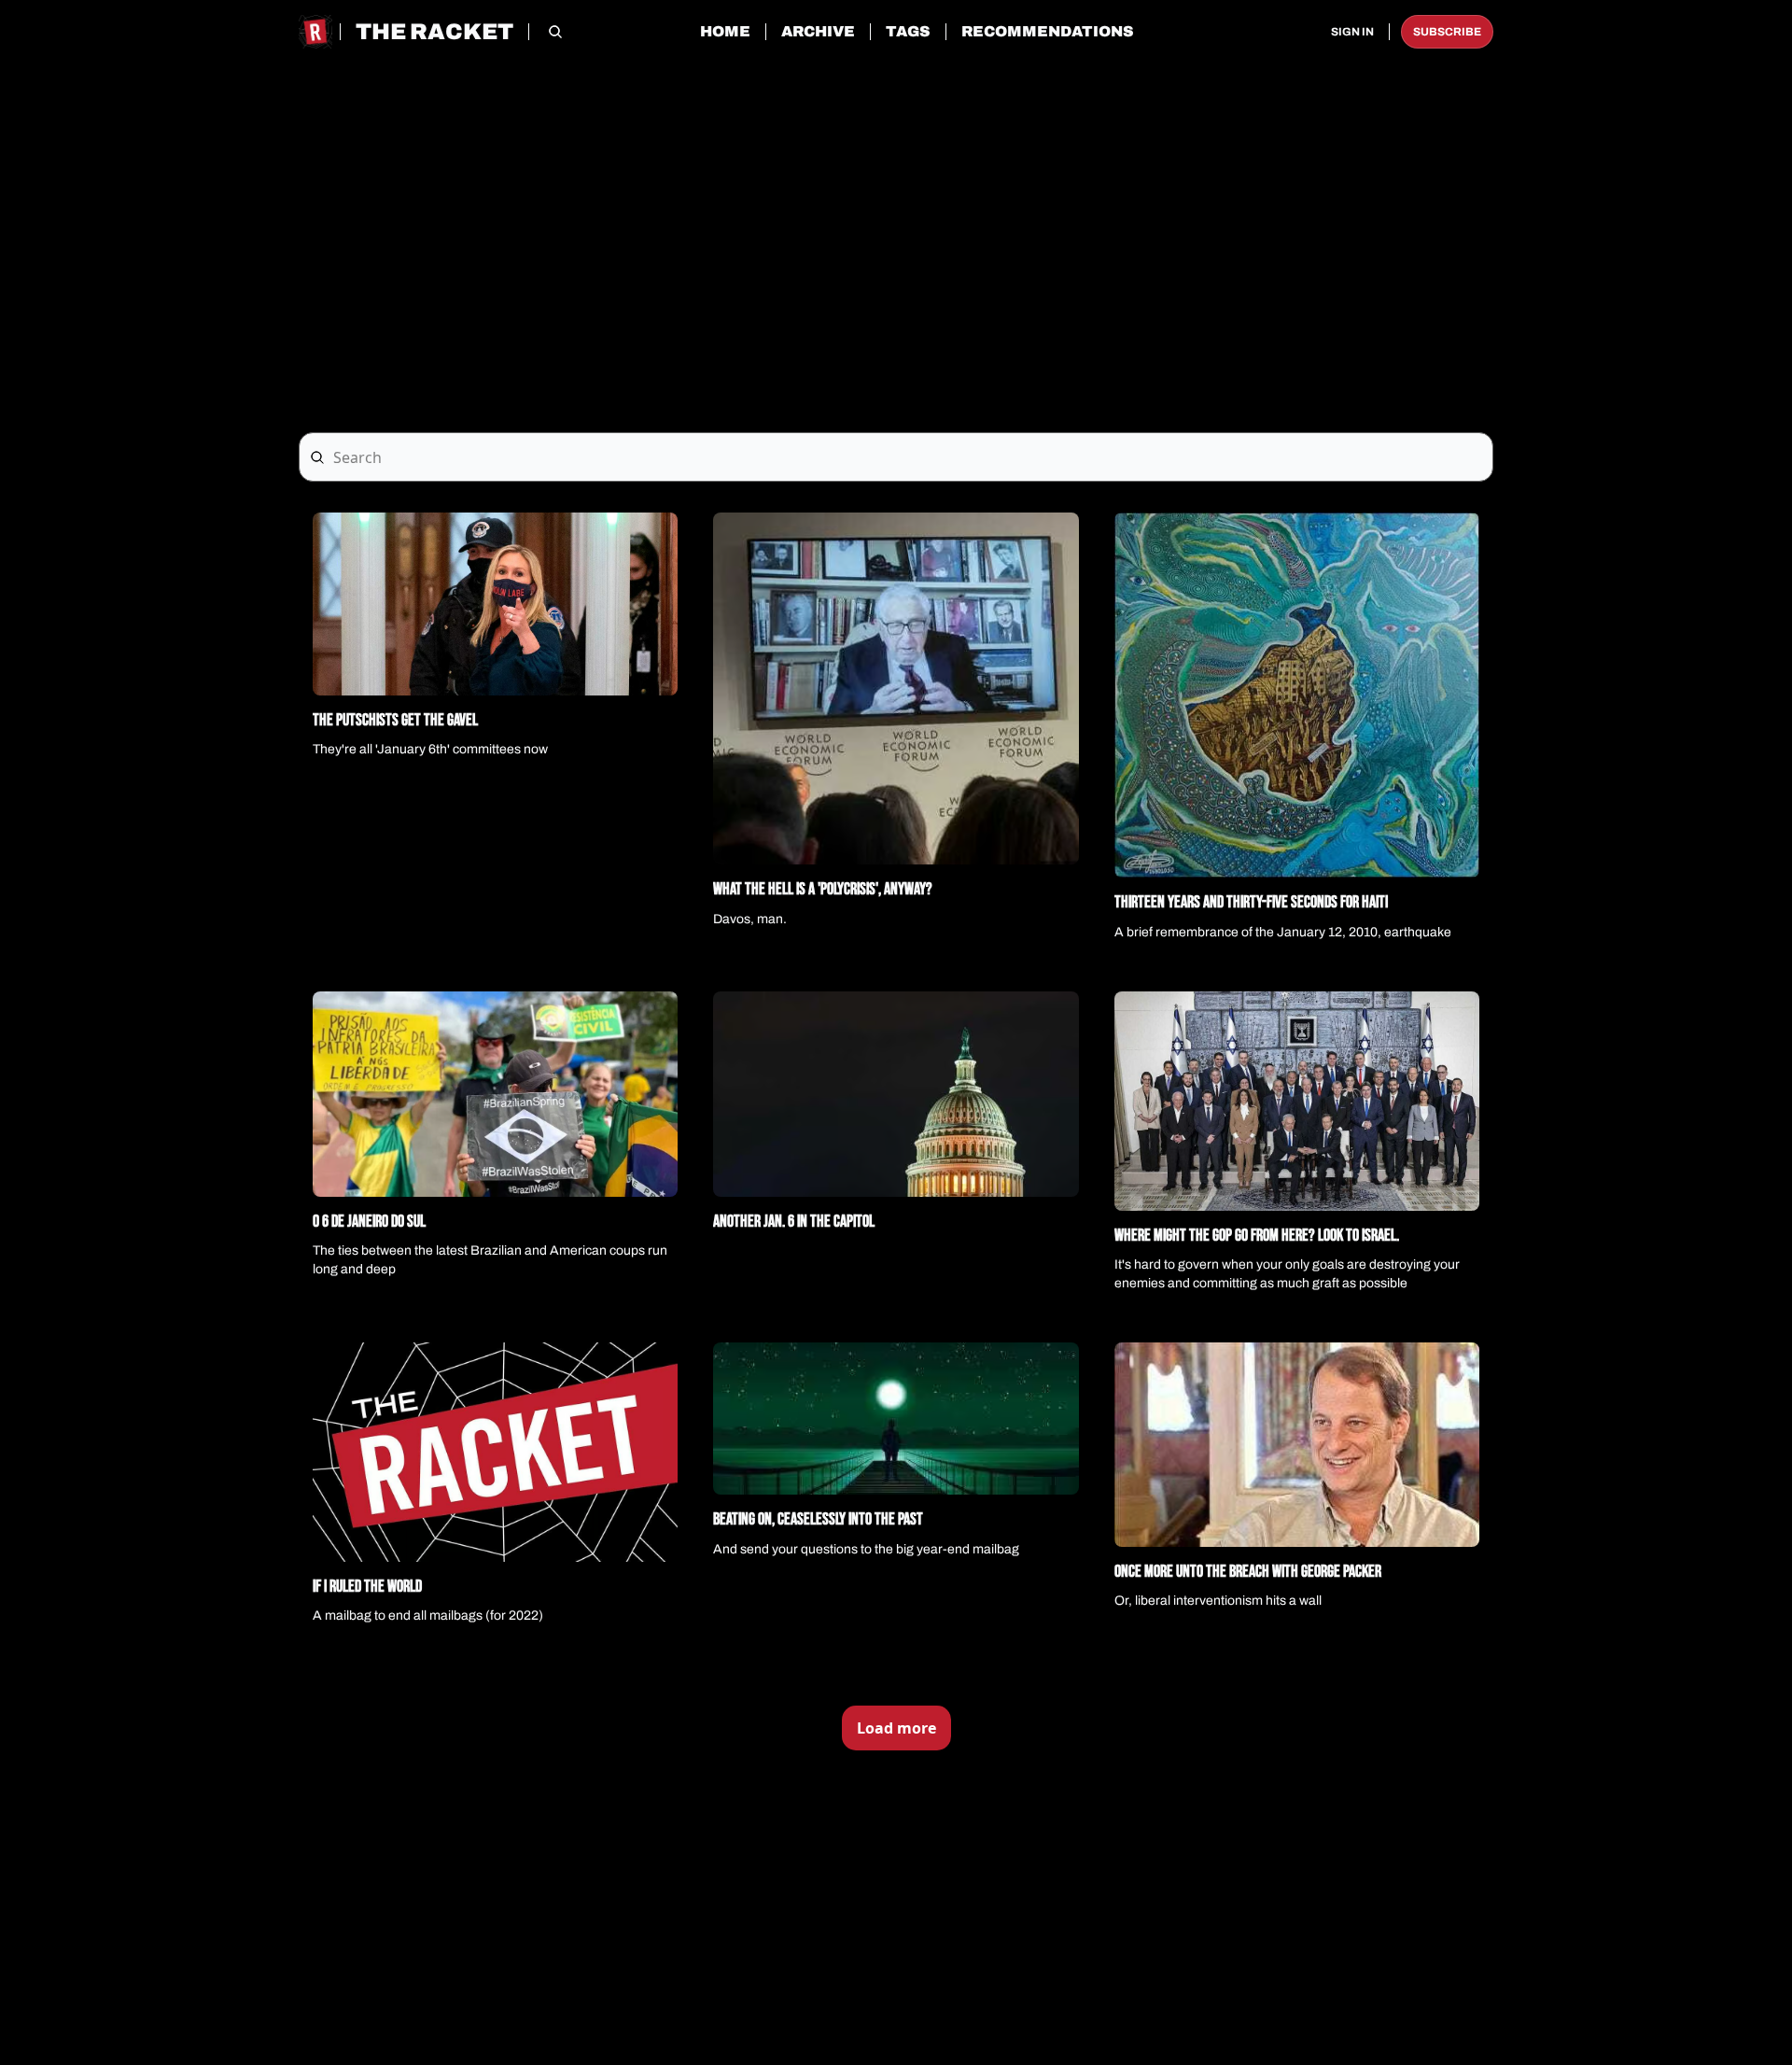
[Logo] (315, 32)
